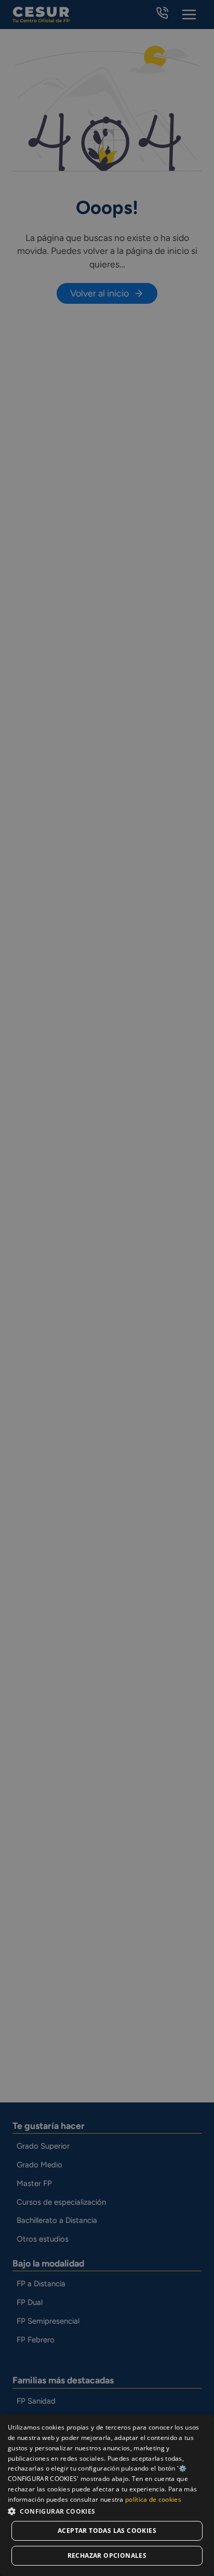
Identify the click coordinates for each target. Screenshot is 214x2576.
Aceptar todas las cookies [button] (107, 2531)
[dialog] (107, 2495)
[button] (107, 2511)
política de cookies (153, 2499)
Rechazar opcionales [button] (107, 2555)
